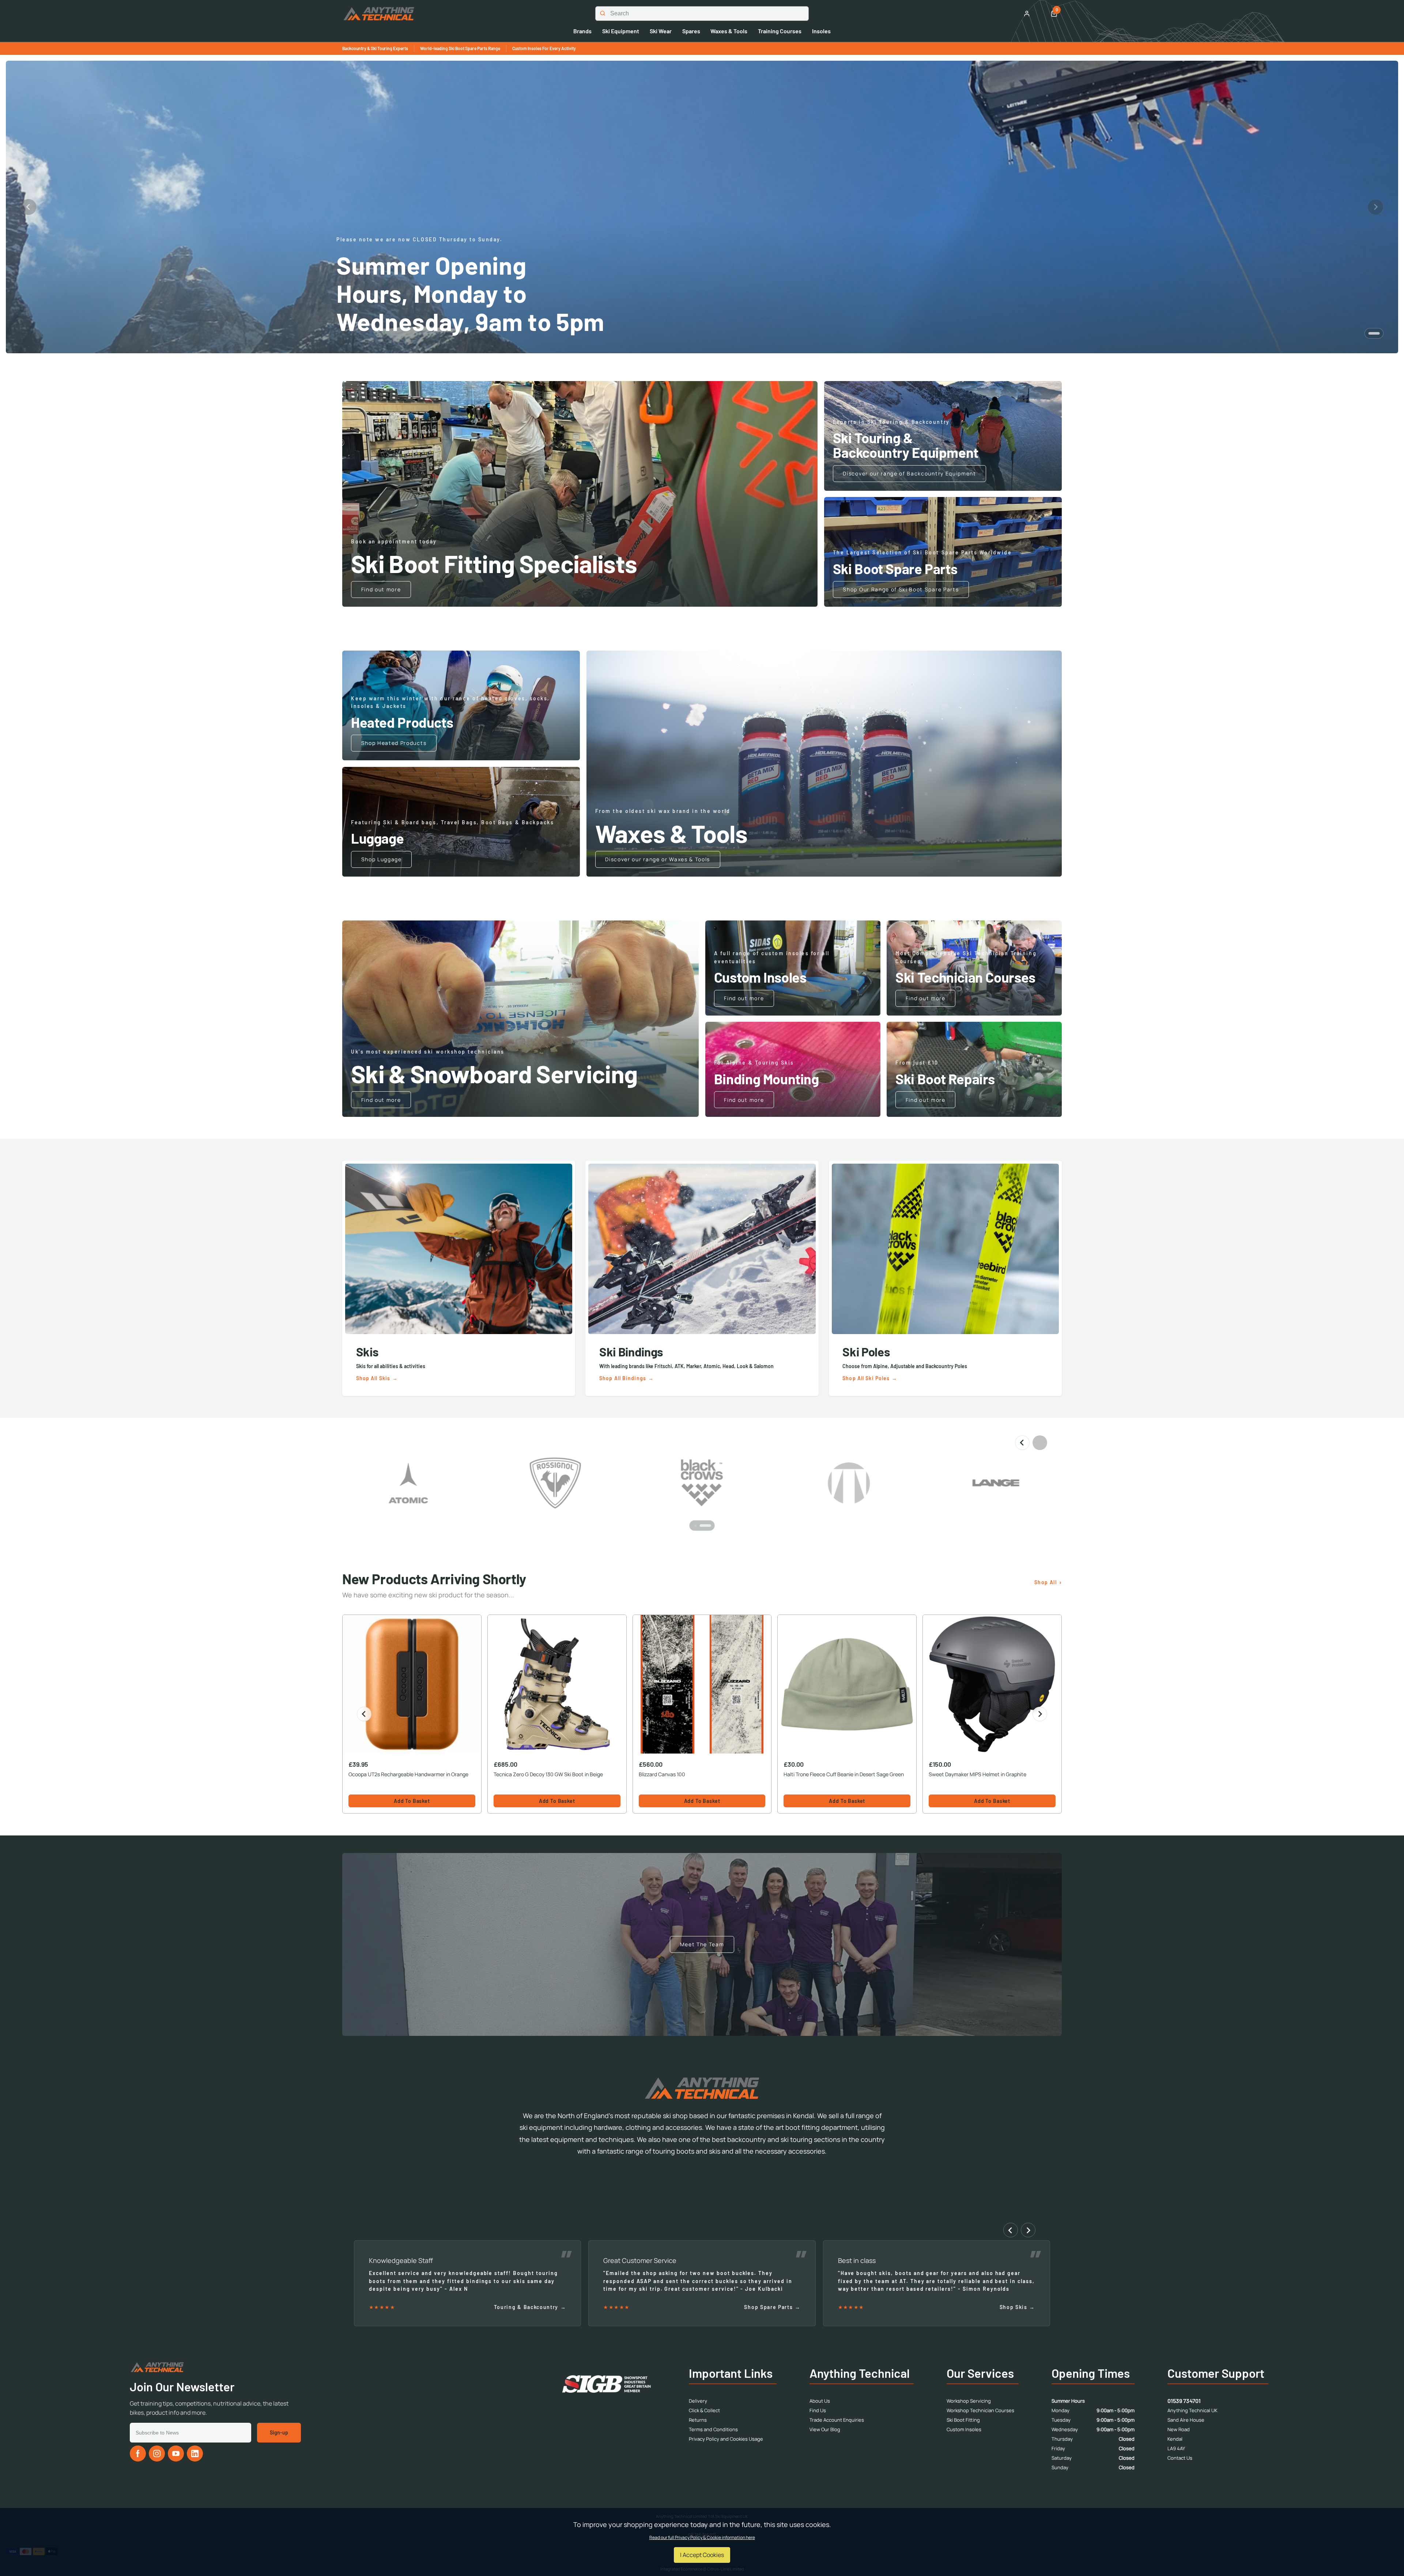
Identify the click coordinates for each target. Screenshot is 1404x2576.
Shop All (1046, 1582)
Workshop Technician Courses (980, 2410)
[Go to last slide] (364, 1714)
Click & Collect (704, 2410)
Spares (691, 31)
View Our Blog (825, 2429)
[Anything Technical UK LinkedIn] (195, 2453)
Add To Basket (412, 1801)
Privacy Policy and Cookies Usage (726, 2439)
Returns (698, 2420)
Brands (582, 31)
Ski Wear (661, 31)
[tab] (1374, 333)
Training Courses (780, 31)
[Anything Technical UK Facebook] (138, 2453)
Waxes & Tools (729, 31)
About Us (820, 2401)
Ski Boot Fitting (963, 2420)
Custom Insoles (964, 2429)
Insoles (821, 31)
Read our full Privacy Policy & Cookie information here (702, 2538)
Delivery (698, 2401)
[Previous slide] (29, 207)
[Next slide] (1375, 207)
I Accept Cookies (702, 2555)
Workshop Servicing (969, 2401)
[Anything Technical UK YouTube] (176, 2453)
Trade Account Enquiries (837, 2420)
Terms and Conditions (713, 2429)
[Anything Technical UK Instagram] (157, 2453)
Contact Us (1180, 2458)
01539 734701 (1184, 2401)
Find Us (818, 2410)
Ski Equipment (621, 31)
